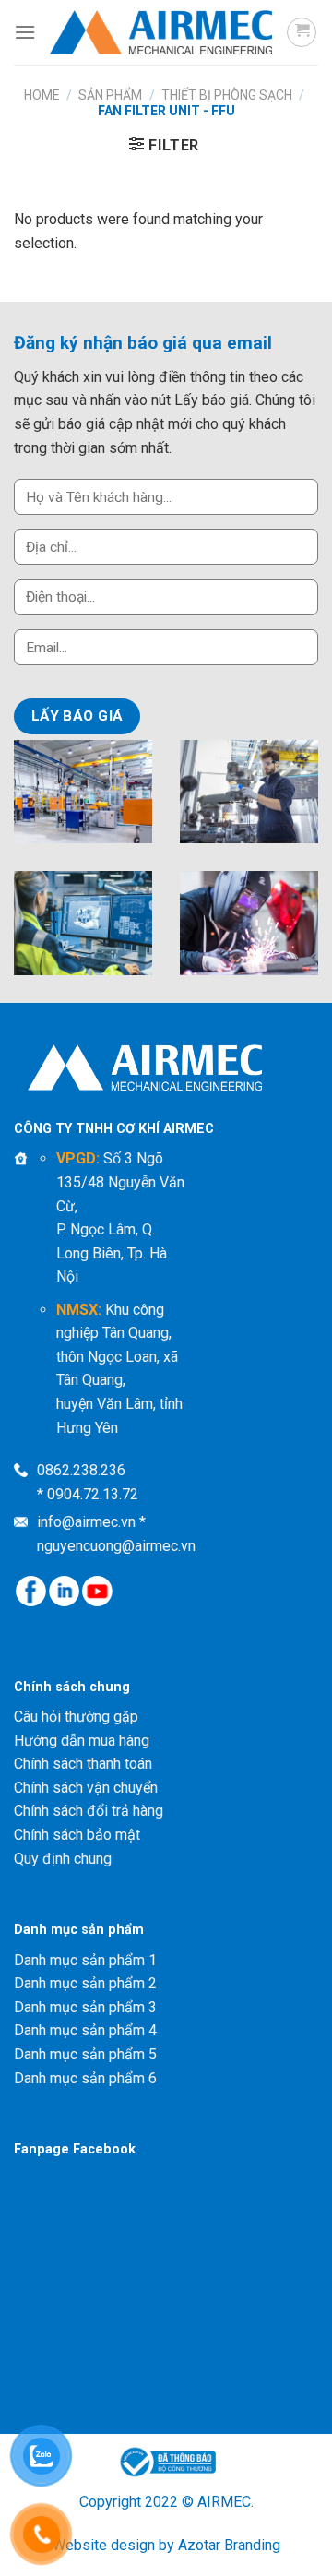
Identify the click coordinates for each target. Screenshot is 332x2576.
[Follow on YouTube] (97, 1591)
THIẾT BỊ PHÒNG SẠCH (227, 95)
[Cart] (302, 32)
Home (42, 95)
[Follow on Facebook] (31, 1591)
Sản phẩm (110, 95)
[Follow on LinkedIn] (64, 1591)
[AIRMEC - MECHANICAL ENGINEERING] (161, 32)
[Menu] (25, 32)
